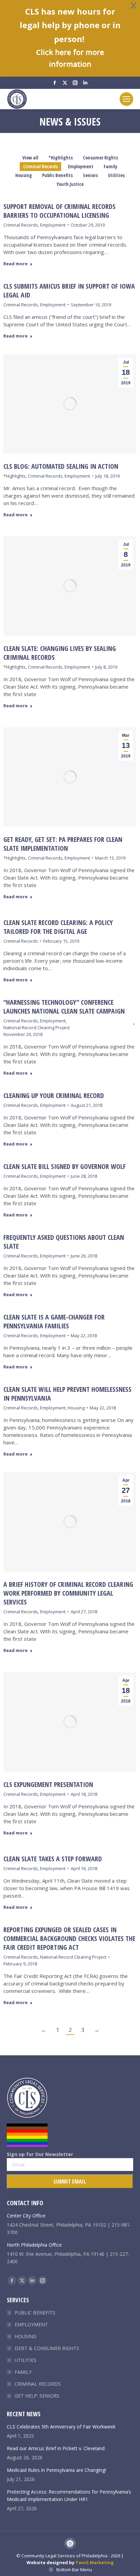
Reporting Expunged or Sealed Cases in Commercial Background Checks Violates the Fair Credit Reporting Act (69, 1938)
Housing (24, 175)
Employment (81, 166)
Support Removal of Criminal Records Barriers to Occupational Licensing (59, 211)
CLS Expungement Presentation (48, 1784)
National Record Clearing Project (37, 1027)
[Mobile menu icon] (126, 99)
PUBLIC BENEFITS (35, 2313)
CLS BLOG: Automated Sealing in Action (61, 466)
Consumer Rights (100, 158)
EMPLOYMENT (31, 2324)
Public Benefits (57, 175)
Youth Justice (70, 184)
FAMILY (23, 2372)
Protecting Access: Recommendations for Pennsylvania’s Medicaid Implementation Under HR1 (69, 2495)
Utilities (116, 175)
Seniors (90, 175)
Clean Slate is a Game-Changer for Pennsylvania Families (54, 1321)
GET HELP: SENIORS (37, 2396)
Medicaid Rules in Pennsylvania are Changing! (56, 2470)
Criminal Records (40, 166)
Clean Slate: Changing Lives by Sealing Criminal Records (60, 653)
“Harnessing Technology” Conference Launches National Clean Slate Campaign (64, 1007)
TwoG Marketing (95, 2562)
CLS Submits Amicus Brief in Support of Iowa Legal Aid (69, 291)
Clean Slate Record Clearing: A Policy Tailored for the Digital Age (58, 927)
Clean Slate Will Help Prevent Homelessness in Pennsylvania (67, 1394)
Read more (15, 264)
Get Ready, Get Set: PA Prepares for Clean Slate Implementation (63, 844)
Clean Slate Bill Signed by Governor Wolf (65, 1166)
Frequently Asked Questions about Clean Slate (64, 1242)
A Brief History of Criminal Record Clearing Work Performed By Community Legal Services (68, 1593)
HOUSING (25, 2336)
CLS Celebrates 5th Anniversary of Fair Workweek (61, 2427)
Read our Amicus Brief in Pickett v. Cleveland (56, 2448)
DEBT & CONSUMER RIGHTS (47, 2348)
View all (30, 158)
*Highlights (61, 158)
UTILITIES (25, 2360)
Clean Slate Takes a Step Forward (53, 1859)
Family (110, 166)
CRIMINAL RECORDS (38, 2384)
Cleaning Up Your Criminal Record (54, 1095)
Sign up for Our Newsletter (40, 2154)
